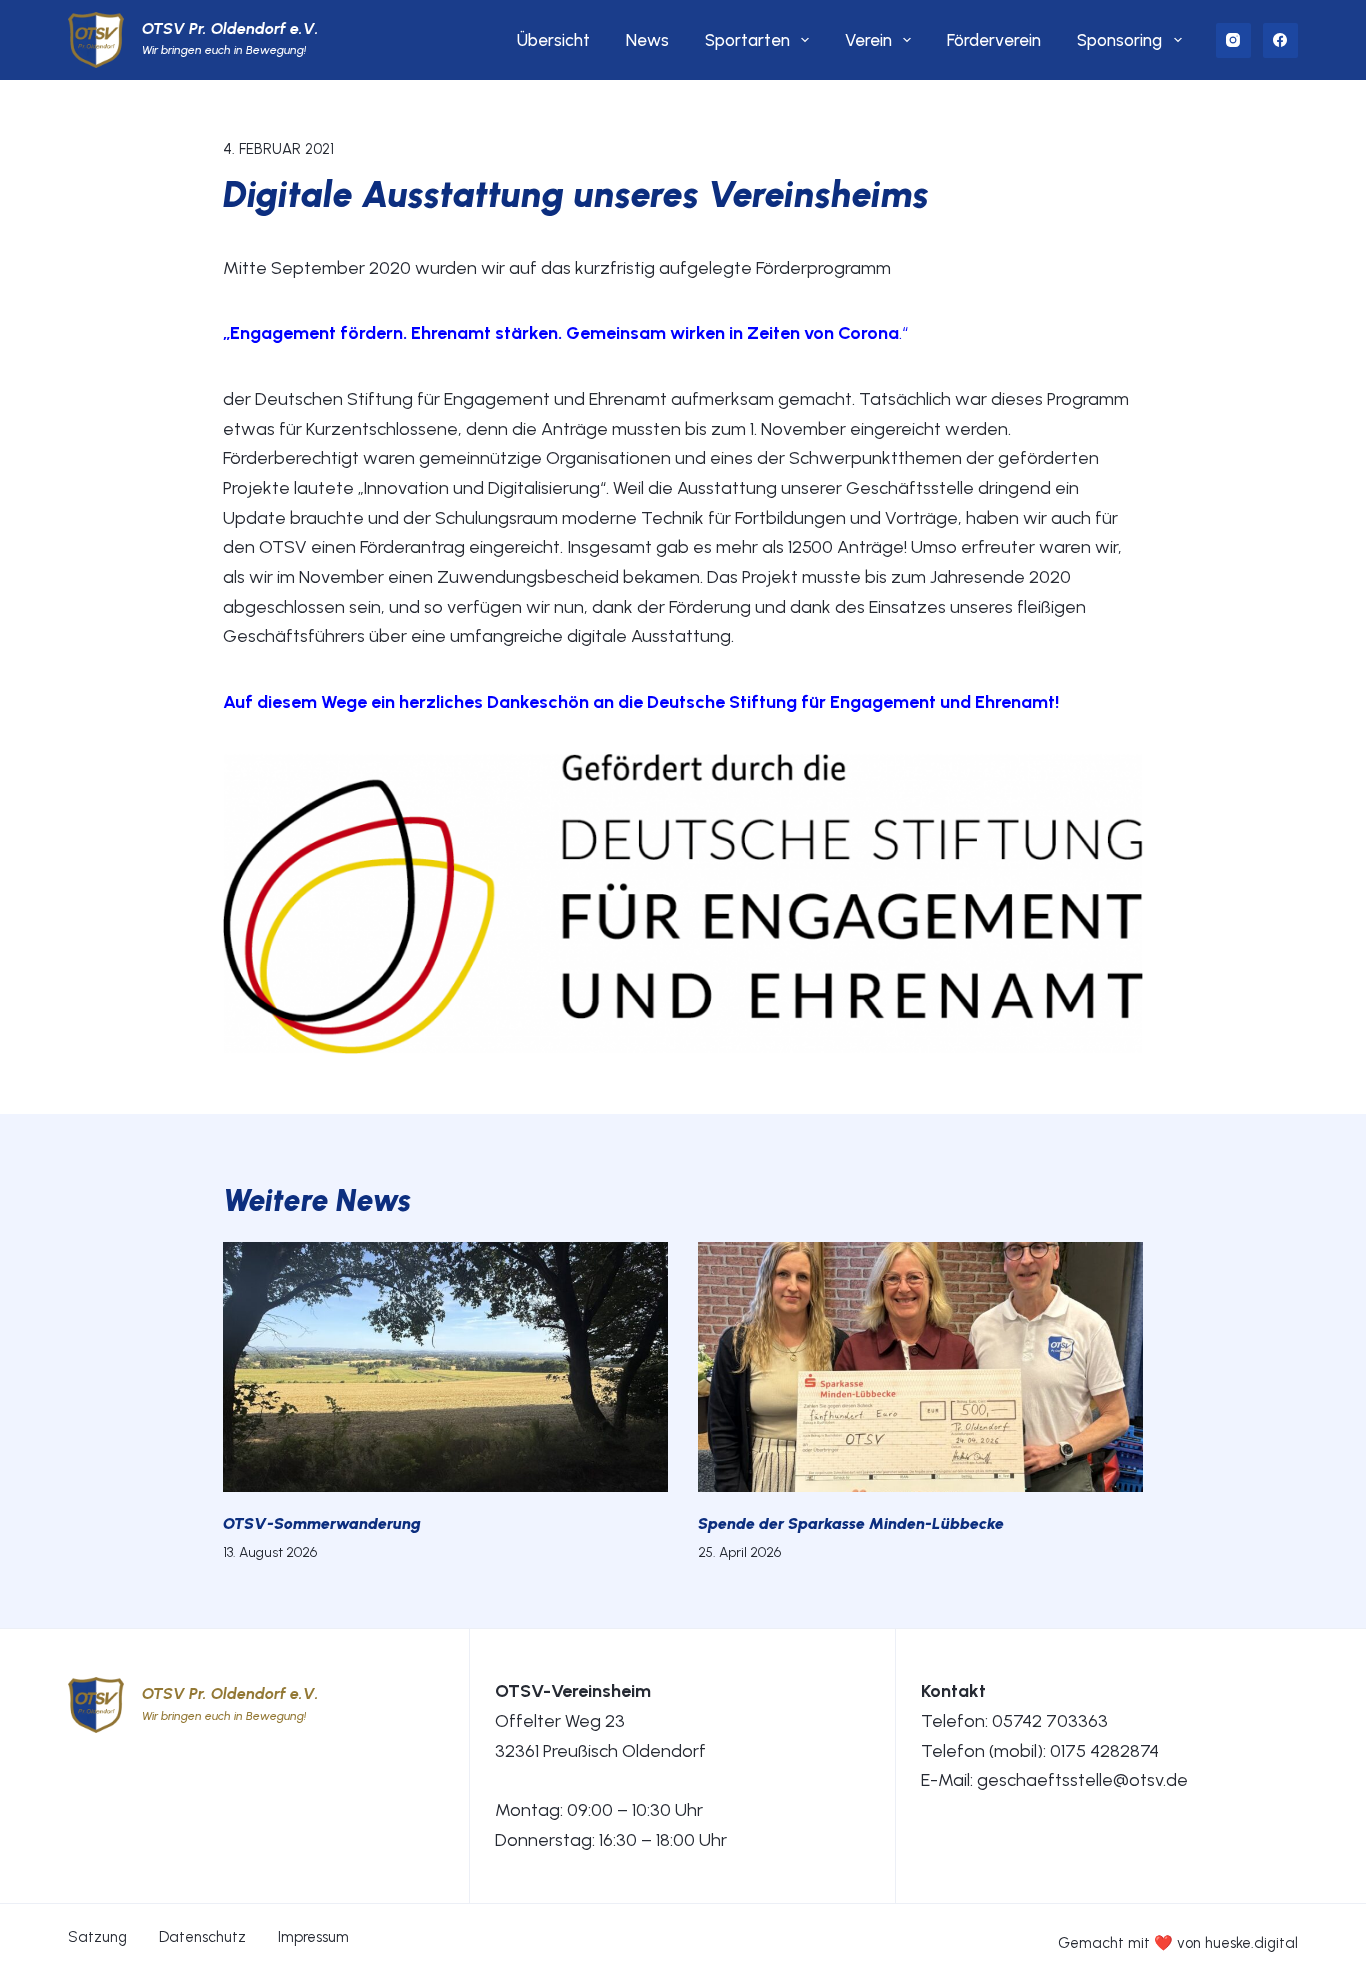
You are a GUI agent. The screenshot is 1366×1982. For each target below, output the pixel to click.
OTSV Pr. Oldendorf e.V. (230, 28)
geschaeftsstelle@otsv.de (1082, 1780)
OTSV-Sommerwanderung (322, 1523)
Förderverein (994, 40)
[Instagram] (1233, 40)
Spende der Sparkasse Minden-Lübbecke (851, 1523)
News (647, 40)
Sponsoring (1119, 40)
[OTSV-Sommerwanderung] (445, 1367)
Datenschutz (202, 1937)
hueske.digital (1251, 1943)
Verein (868, 40)
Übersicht (553, 40)
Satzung (97, 1937)
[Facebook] (1280, 40)
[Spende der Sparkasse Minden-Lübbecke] (920, 1367)
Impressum (313, 1937)
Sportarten (747, 40)
